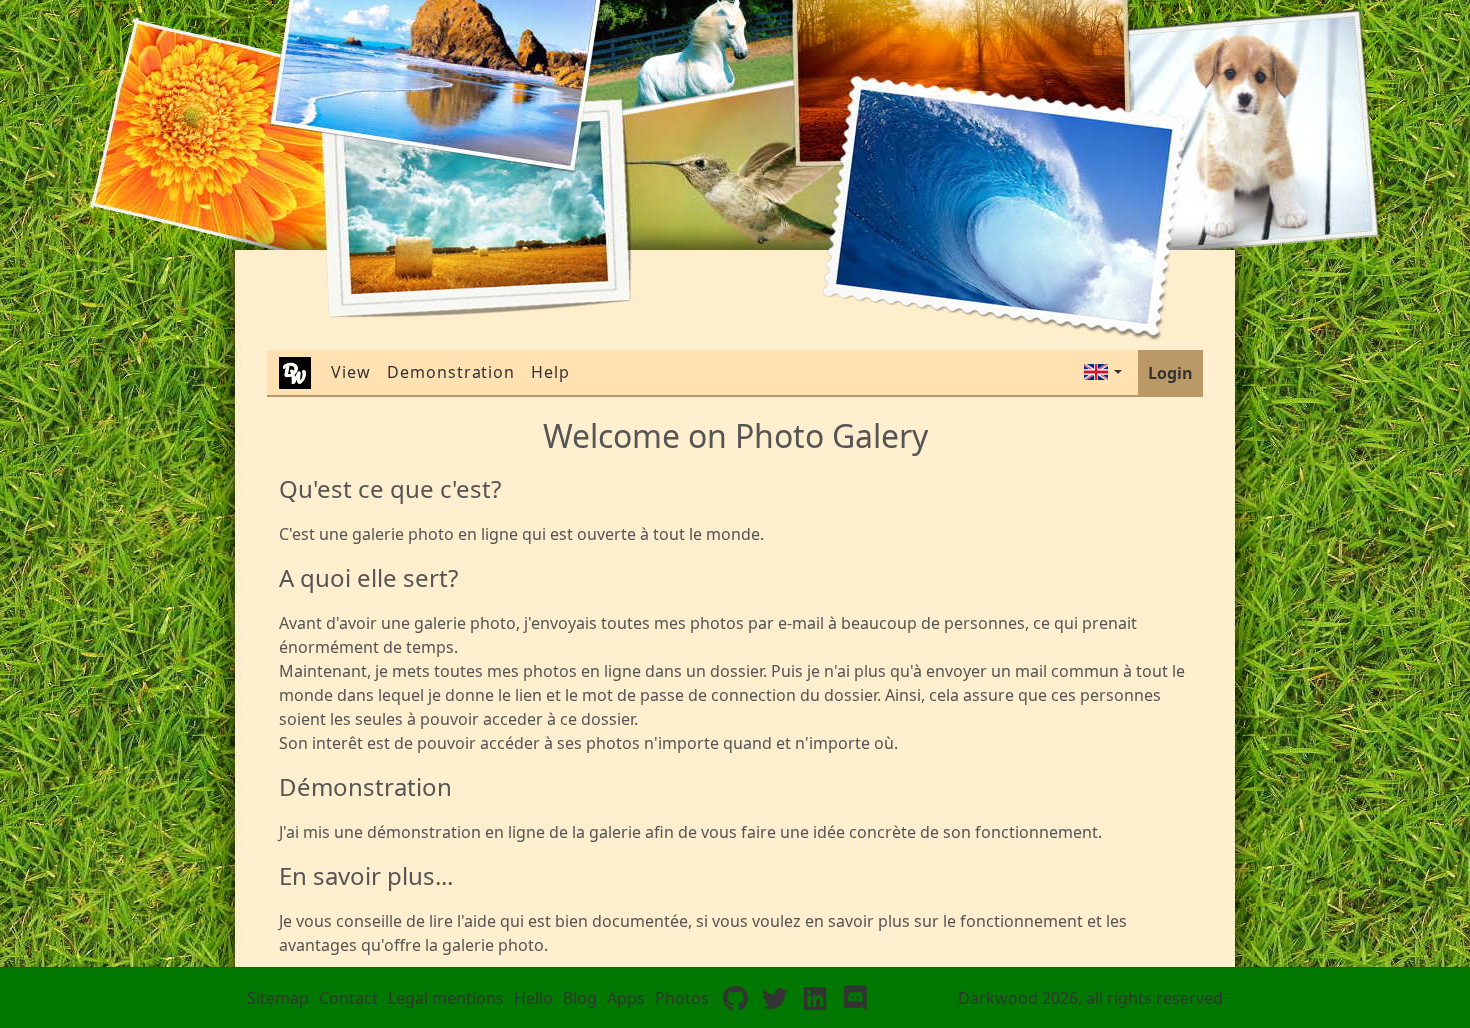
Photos (682, 998)
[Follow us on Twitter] (775, 998)
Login (1170, 373)
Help (550, 372)
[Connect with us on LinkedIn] (815, 998)
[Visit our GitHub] (735, 998)
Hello (533, 998)
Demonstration (451, 372)
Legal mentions (446, 998)
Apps (626, 998)
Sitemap (278, 998)
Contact (348, 998)
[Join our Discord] (855, 998)
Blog (580, 998)
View (351, 372)
